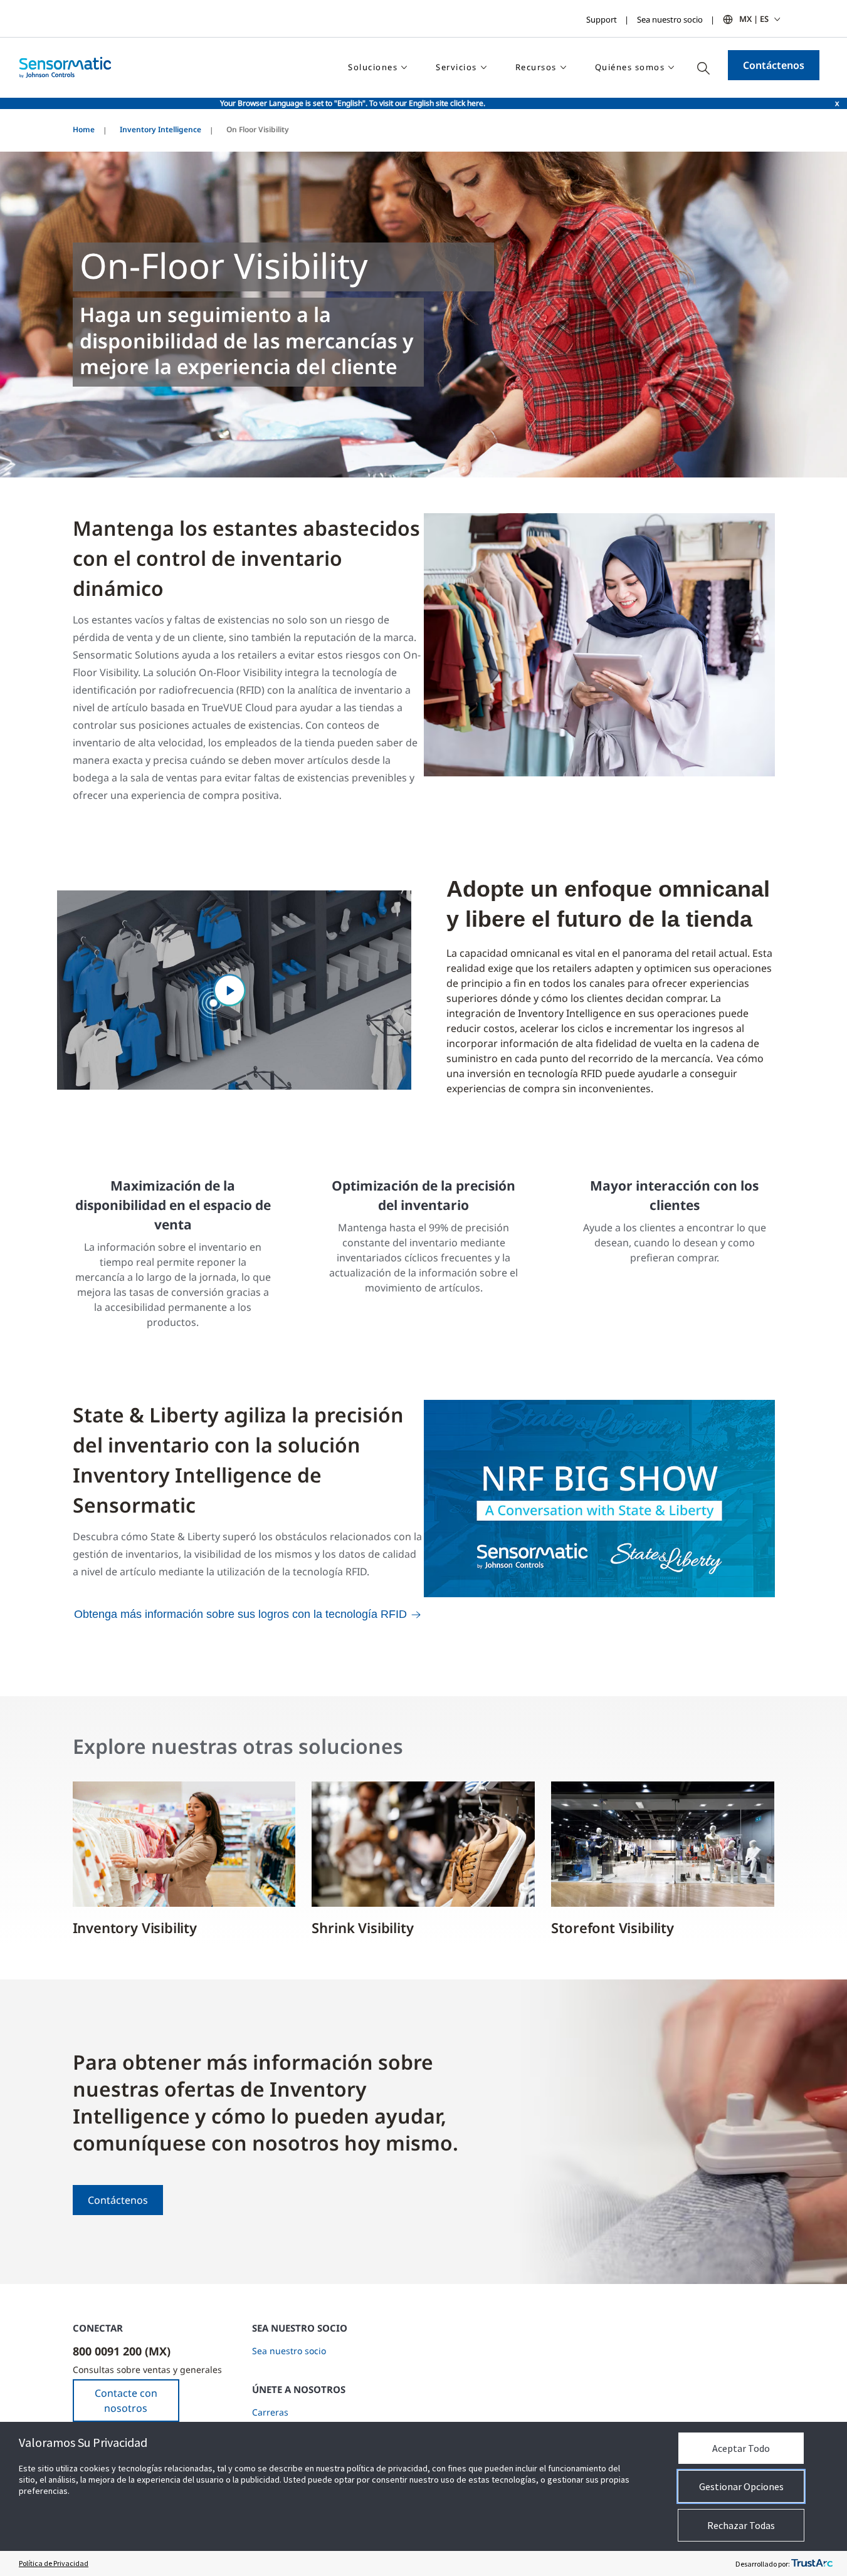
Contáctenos (774, 65)
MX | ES (754, 19)
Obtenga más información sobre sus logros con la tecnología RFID (240, 1614)
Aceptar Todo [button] (741, 2448)
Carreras (270, 2412)
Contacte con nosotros (126, 2401)
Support (602, 19)
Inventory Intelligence (160, 129)
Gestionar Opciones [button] (741, 2486)
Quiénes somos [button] (630, 67)
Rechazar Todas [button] (741, 2525)
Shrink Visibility (364, 1927)
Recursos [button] (536, 67)
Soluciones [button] (373, 67)
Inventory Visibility (137, 1927)
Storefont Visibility (612, 1927)
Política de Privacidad (54, 2563)
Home (84, 129)
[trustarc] (812, 2563)
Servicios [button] (456, 67)
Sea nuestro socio (670, 19)
